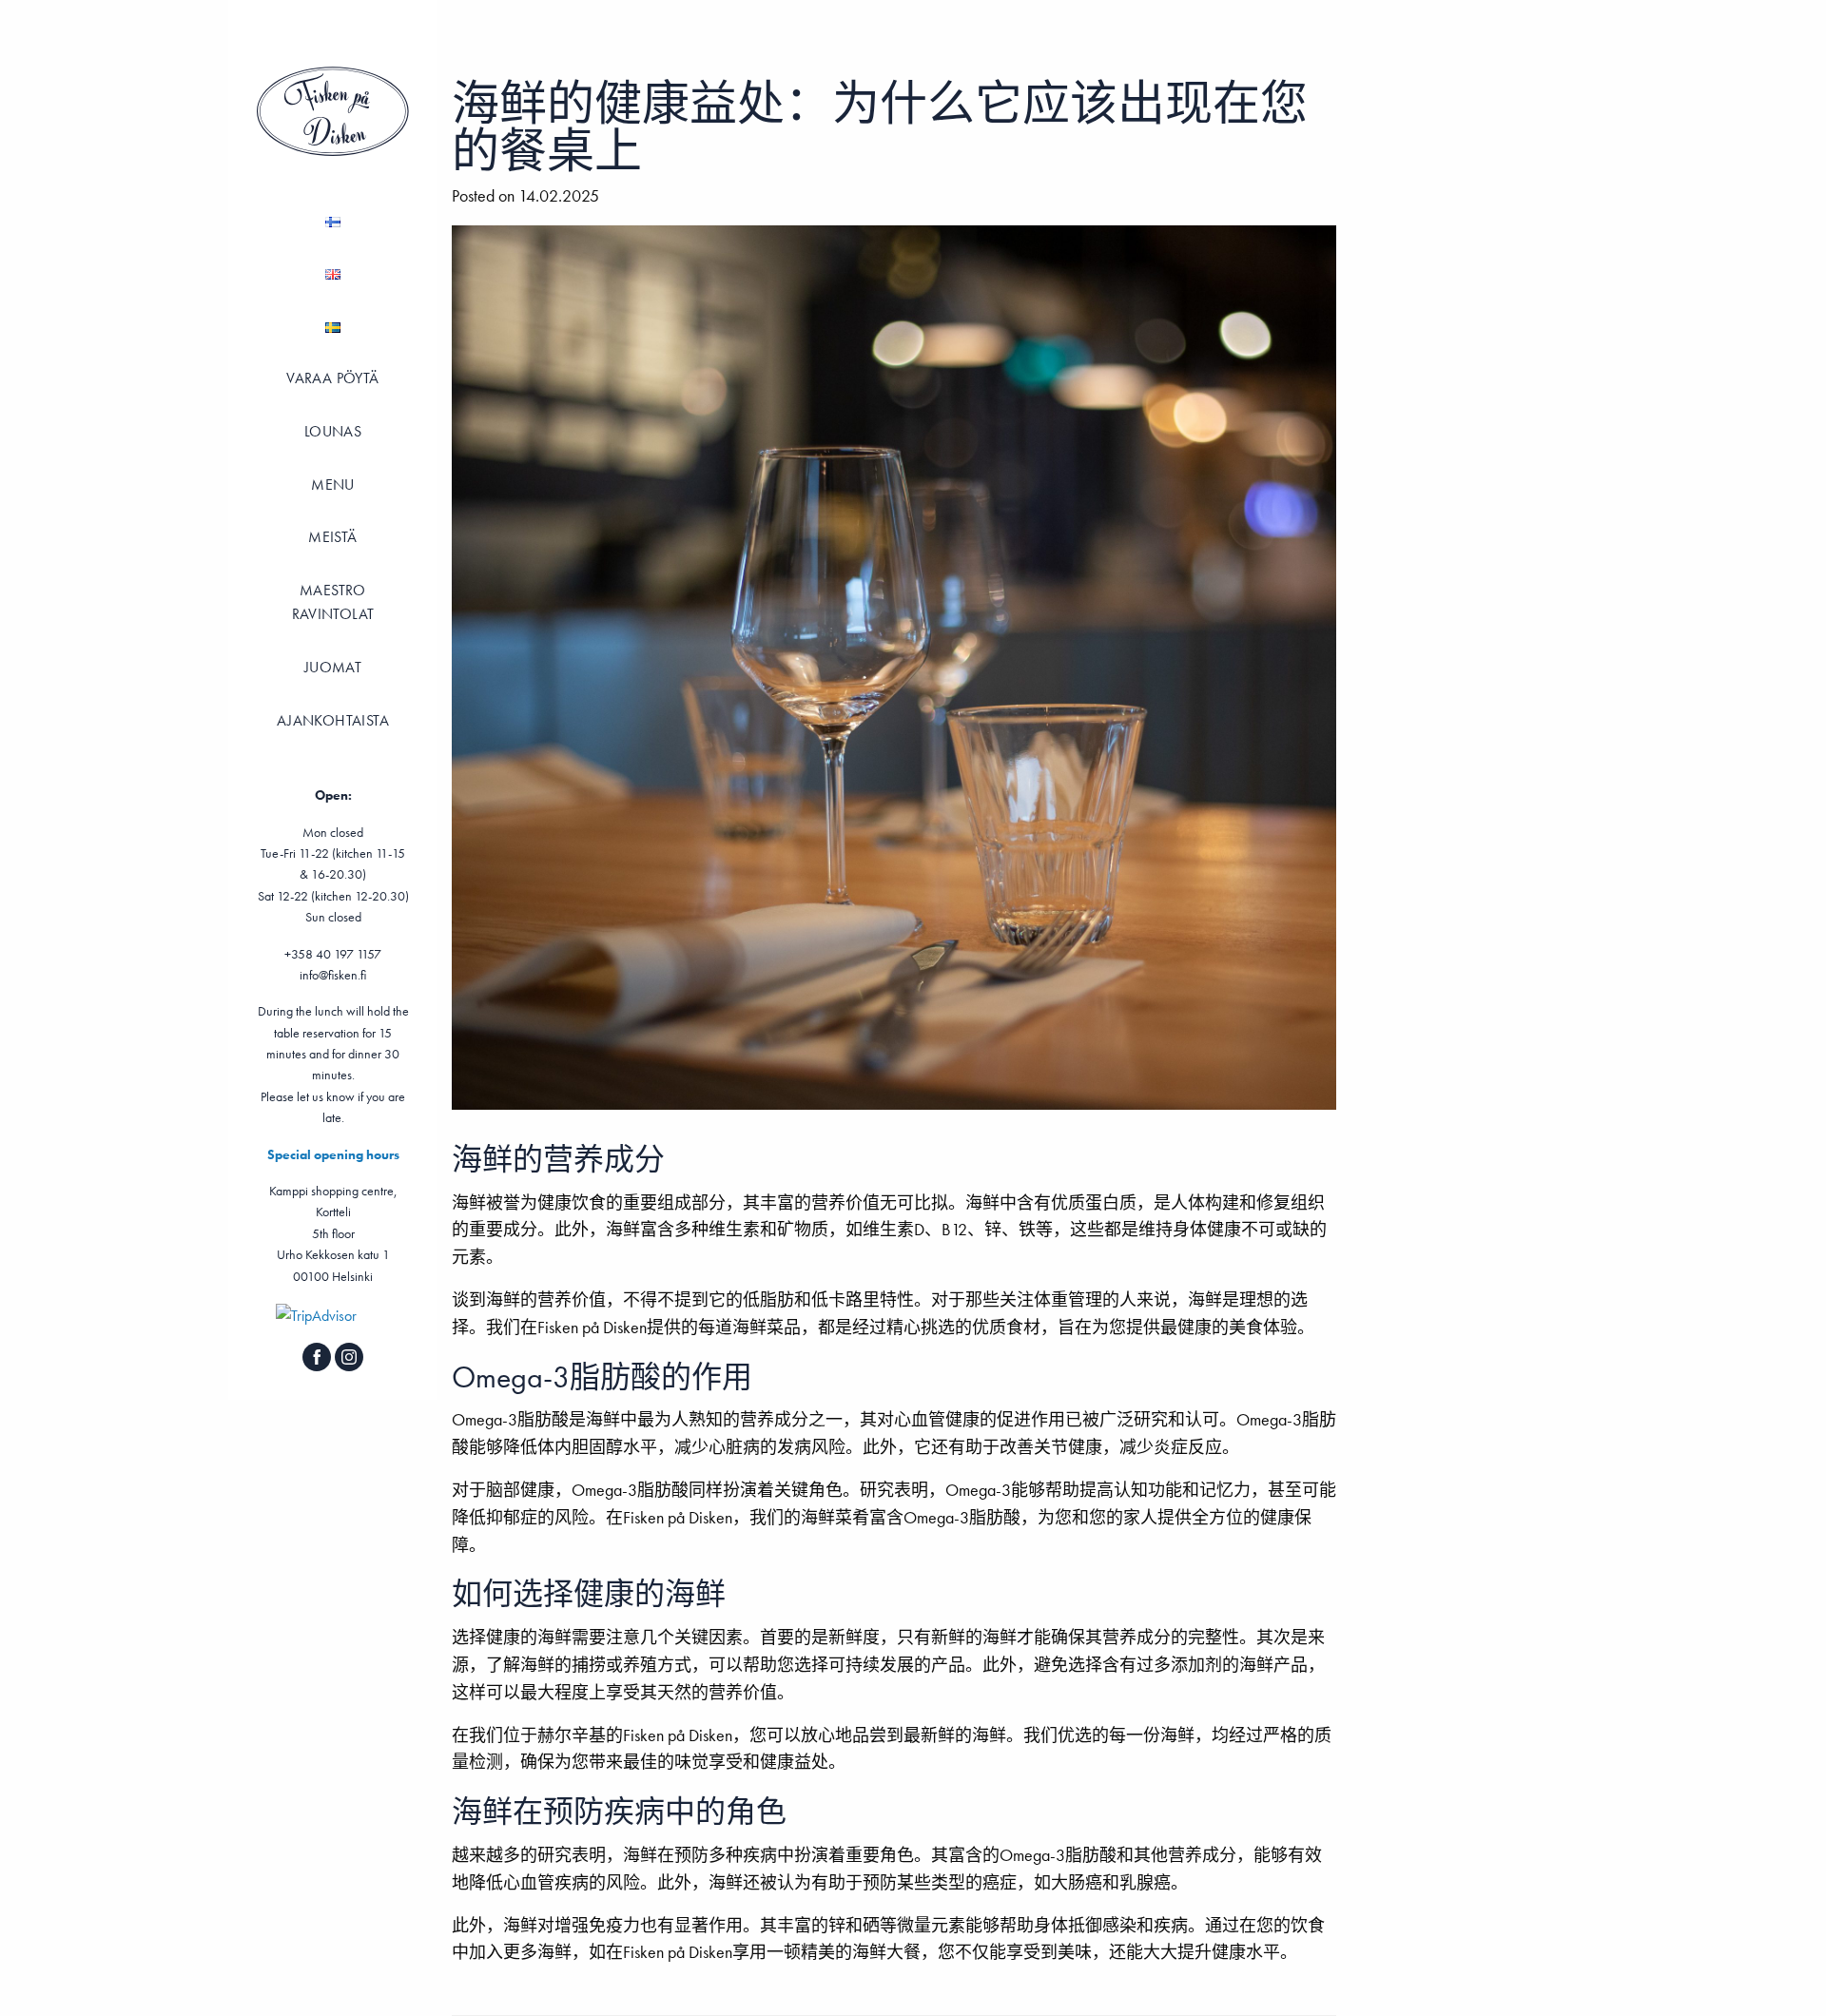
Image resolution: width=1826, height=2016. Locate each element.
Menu (333, 485)
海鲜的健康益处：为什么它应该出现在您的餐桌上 (880, 127)
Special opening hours (333, 1154)
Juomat (333, 667)
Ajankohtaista (333, 720)
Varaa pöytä (332, 378)
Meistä (332, 537)
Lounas (333, 431)
